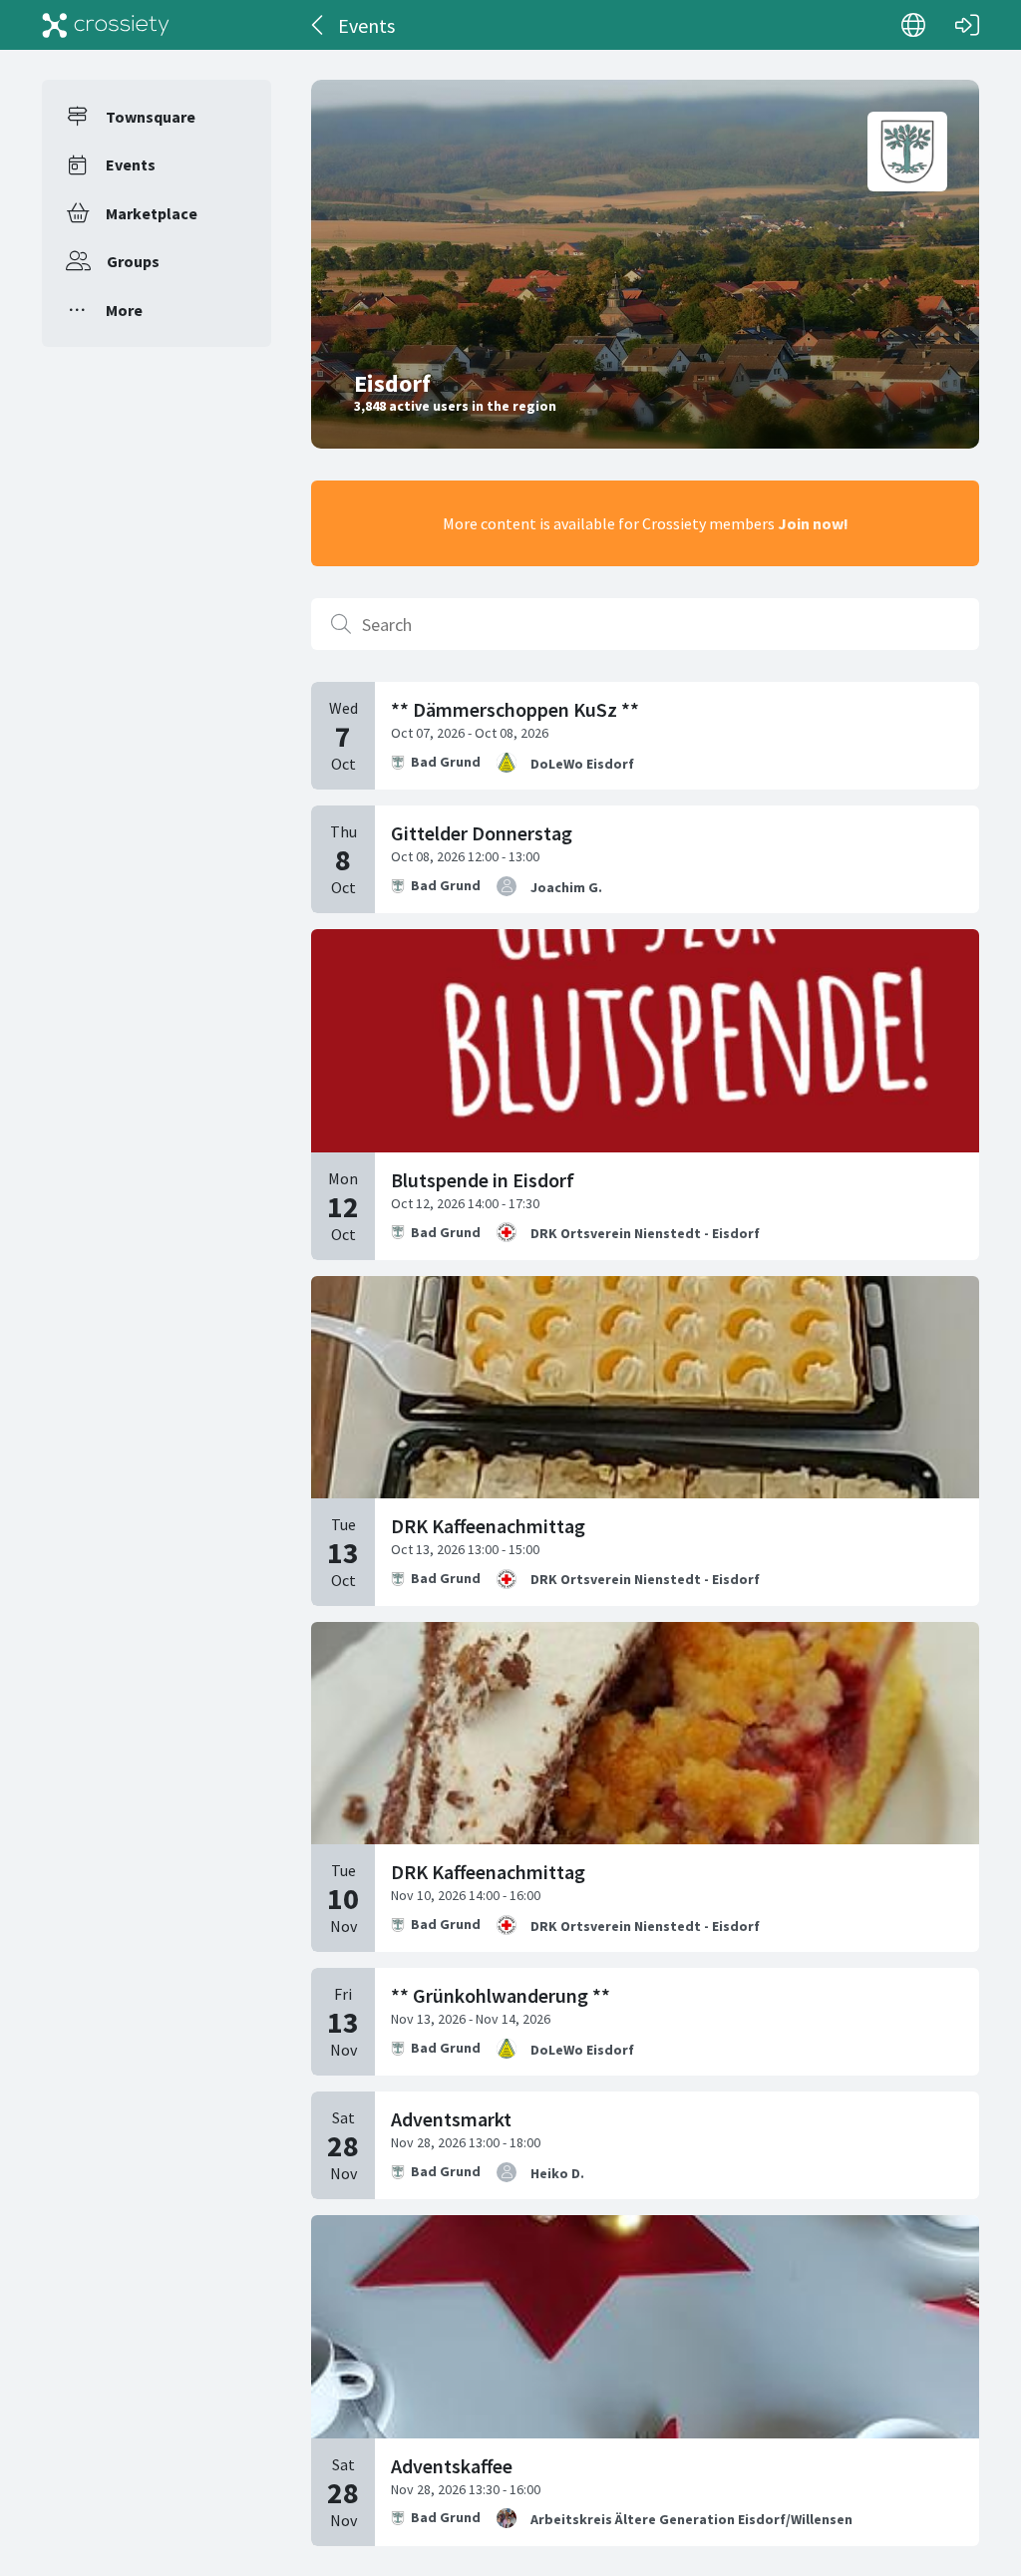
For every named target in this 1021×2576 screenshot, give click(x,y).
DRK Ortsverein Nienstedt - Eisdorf (645, 1233)
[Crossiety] (106, 25)
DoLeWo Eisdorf (582, 764)
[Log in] (967, 25)
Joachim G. (566, 887)
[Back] (319, 25)
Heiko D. (557, 2173)
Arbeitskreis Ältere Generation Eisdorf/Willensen (691, 2519)
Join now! (813, 523)
